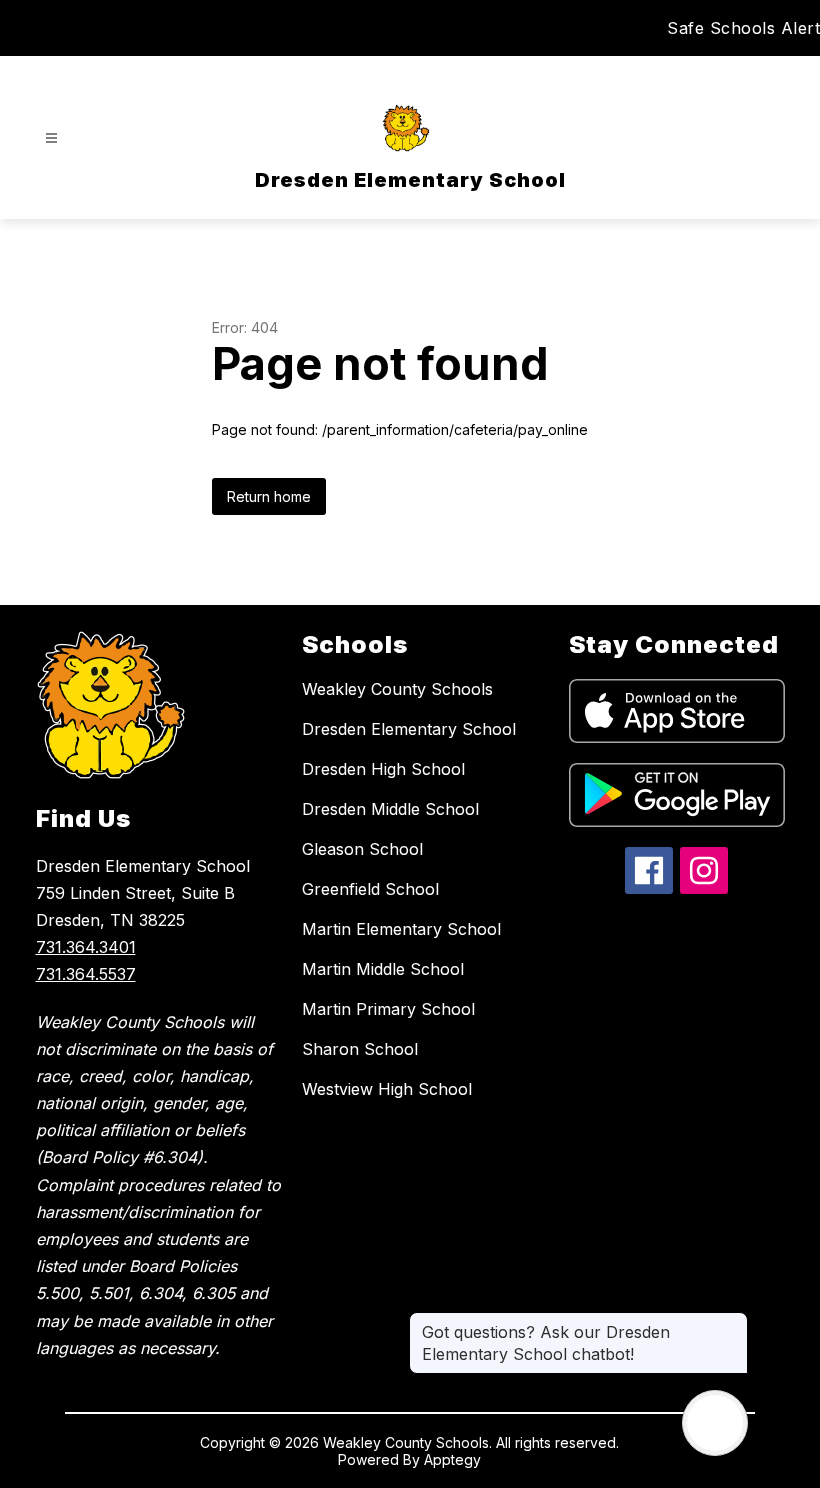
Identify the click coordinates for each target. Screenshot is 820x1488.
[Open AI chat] (715, 1423)
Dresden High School (383, 769)
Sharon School (360, 1049)
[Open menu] (51, 138)
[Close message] (732, 1322)
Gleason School (362, 849)
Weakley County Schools (397, 689)
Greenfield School (370, 889)
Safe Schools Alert (743, 28)
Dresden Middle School (390, 809)
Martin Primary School (388, 1009)
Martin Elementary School (401, 929)
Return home (269, 496)
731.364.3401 (86, 947)
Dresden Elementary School (409, 729)
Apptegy (452, 1459)
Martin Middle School (383, 969)
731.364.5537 (86, 974)
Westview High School (387, 1089)
